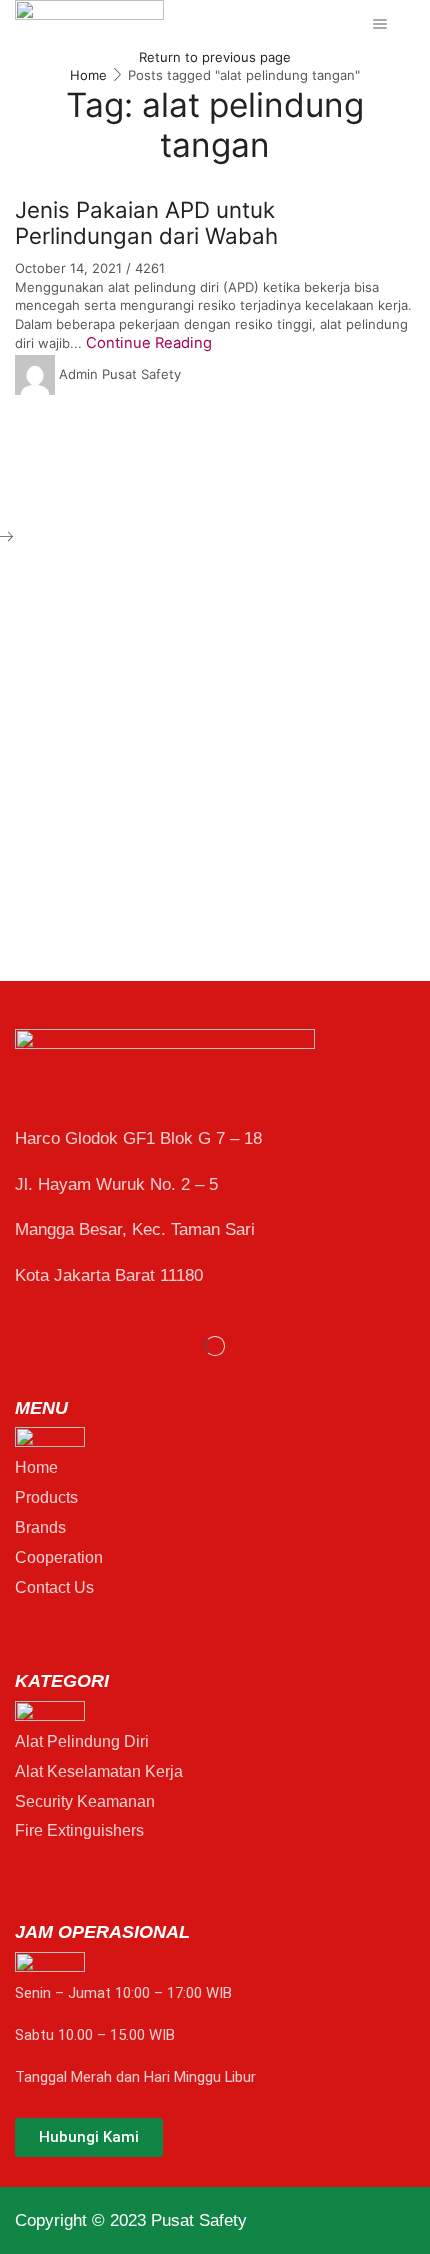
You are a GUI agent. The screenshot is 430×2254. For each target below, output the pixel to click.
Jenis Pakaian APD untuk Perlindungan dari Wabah (146, 223)
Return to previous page (215, 57)
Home (88, 75)
